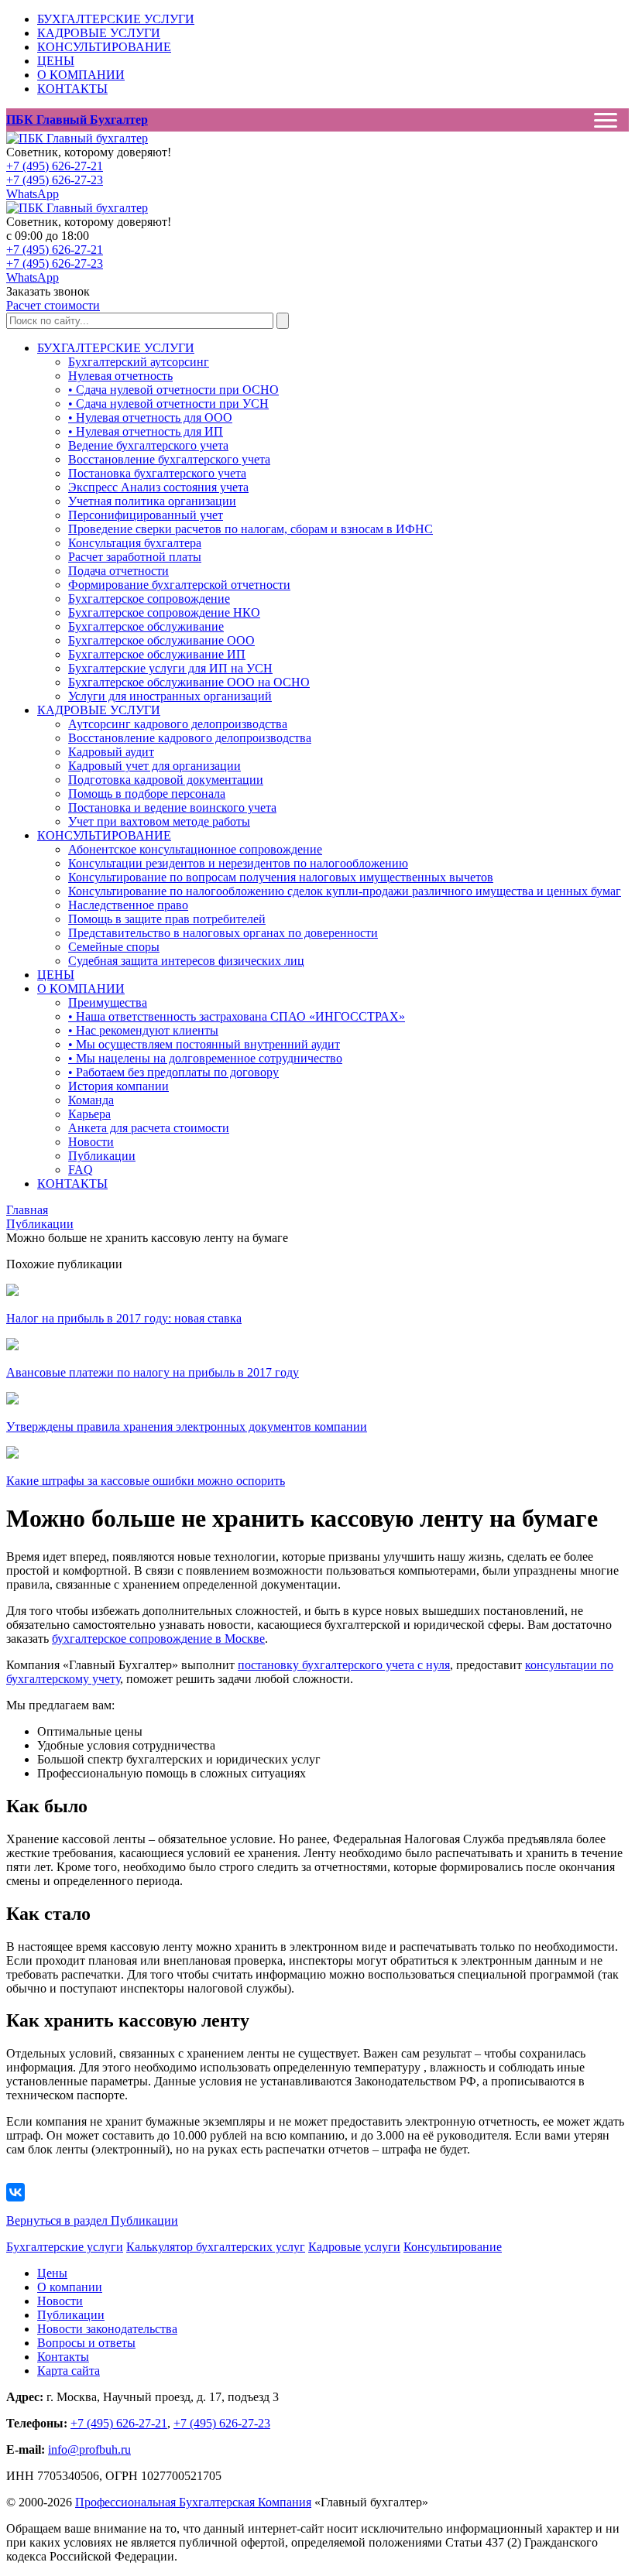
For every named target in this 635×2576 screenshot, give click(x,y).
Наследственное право (128, 905)
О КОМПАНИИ (81, 75)
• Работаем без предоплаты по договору (173, 1072)
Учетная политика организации (152, 501)
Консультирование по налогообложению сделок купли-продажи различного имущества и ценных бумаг (345, 891)
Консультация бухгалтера (135, 543)
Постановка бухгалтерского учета (157, 473)
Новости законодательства (107, 2329)
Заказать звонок (48, 291)
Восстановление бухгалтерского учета (169, 459)
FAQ (81, 1170)
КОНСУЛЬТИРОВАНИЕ (104, 47)
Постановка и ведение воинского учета (172, 807)
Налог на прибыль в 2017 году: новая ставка (124, 1318)
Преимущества (108, 1002)
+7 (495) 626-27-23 (55, 180)
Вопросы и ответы (86, 2343)
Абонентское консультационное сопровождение (195, 849)
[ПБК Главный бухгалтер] (77, 138)
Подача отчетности (118, 571)
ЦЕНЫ (56, 61)
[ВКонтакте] (15, 2192)
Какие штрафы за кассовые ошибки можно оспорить (146, 1481)
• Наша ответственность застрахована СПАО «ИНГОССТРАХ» (237, 1016)
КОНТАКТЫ (72, 89)
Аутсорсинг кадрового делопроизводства (178, 724)
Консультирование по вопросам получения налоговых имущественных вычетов (281, 877)
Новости (91, 1142)
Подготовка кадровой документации (166, 780)
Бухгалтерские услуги (65, 2247)
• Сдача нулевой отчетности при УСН (168, 404)
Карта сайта (69, 2371)
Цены (52, 2273)
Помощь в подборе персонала (147, 794)
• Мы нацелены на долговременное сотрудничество (205, 1058)
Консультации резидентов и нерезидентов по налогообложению (238, 863)
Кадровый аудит (111, 752)
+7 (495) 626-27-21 (55, 166)
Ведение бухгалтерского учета (148, 445)
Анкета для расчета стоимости (149, 1128)
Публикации (102, 1156)
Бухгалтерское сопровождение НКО (164, 612)
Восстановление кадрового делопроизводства (190, 738)
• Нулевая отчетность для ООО (150, 417)
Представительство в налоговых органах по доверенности (223, 933)
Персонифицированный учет (146, 515)
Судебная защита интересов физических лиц (186, 961)
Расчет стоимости (53, 305)
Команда (91, 1100)
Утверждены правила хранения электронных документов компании (187, 1427)
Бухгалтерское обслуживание (146, 626)
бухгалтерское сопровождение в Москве (158, 1639)
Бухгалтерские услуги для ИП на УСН (170, 668)
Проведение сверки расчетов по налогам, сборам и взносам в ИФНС (251, 529)
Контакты (63, 2357)
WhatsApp (33, 194)
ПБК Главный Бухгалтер (77, 120)
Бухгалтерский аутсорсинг (139, 362)
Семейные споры (114, 947)
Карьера (89, 1114)
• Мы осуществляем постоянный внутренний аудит (204, 1044)
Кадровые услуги (354, 2247)
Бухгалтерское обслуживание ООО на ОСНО (189, 682)
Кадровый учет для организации (154, 766)
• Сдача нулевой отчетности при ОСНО (173, 390)
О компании (70, 2287)
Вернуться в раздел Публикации (92, 2220)
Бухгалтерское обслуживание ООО (161, 640)
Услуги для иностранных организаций (170, 696)
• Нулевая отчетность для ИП (146, 431)
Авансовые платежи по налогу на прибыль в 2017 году (153, 1372)
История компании (118, 1086)
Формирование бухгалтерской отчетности (179, 585)
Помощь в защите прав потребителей (167, 919)
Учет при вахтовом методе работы (159, 821)
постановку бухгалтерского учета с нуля (344, 1665)
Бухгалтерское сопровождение (149, 599)
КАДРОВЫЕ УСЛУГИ (99, 33)
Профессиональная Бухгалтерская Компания (193, 2502)
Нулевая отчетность (120, 376)
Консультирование (453, 2247)
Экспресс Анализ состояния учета (158, 487)
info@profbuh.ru (89, 2449)
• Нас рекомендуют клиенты (143, 1030)
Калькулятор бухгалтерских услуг (216, 2247)
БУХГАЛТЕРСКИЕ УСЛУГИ (116, 19)
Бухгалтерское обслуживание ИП (157, 654)
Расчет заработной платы (135, 557)
